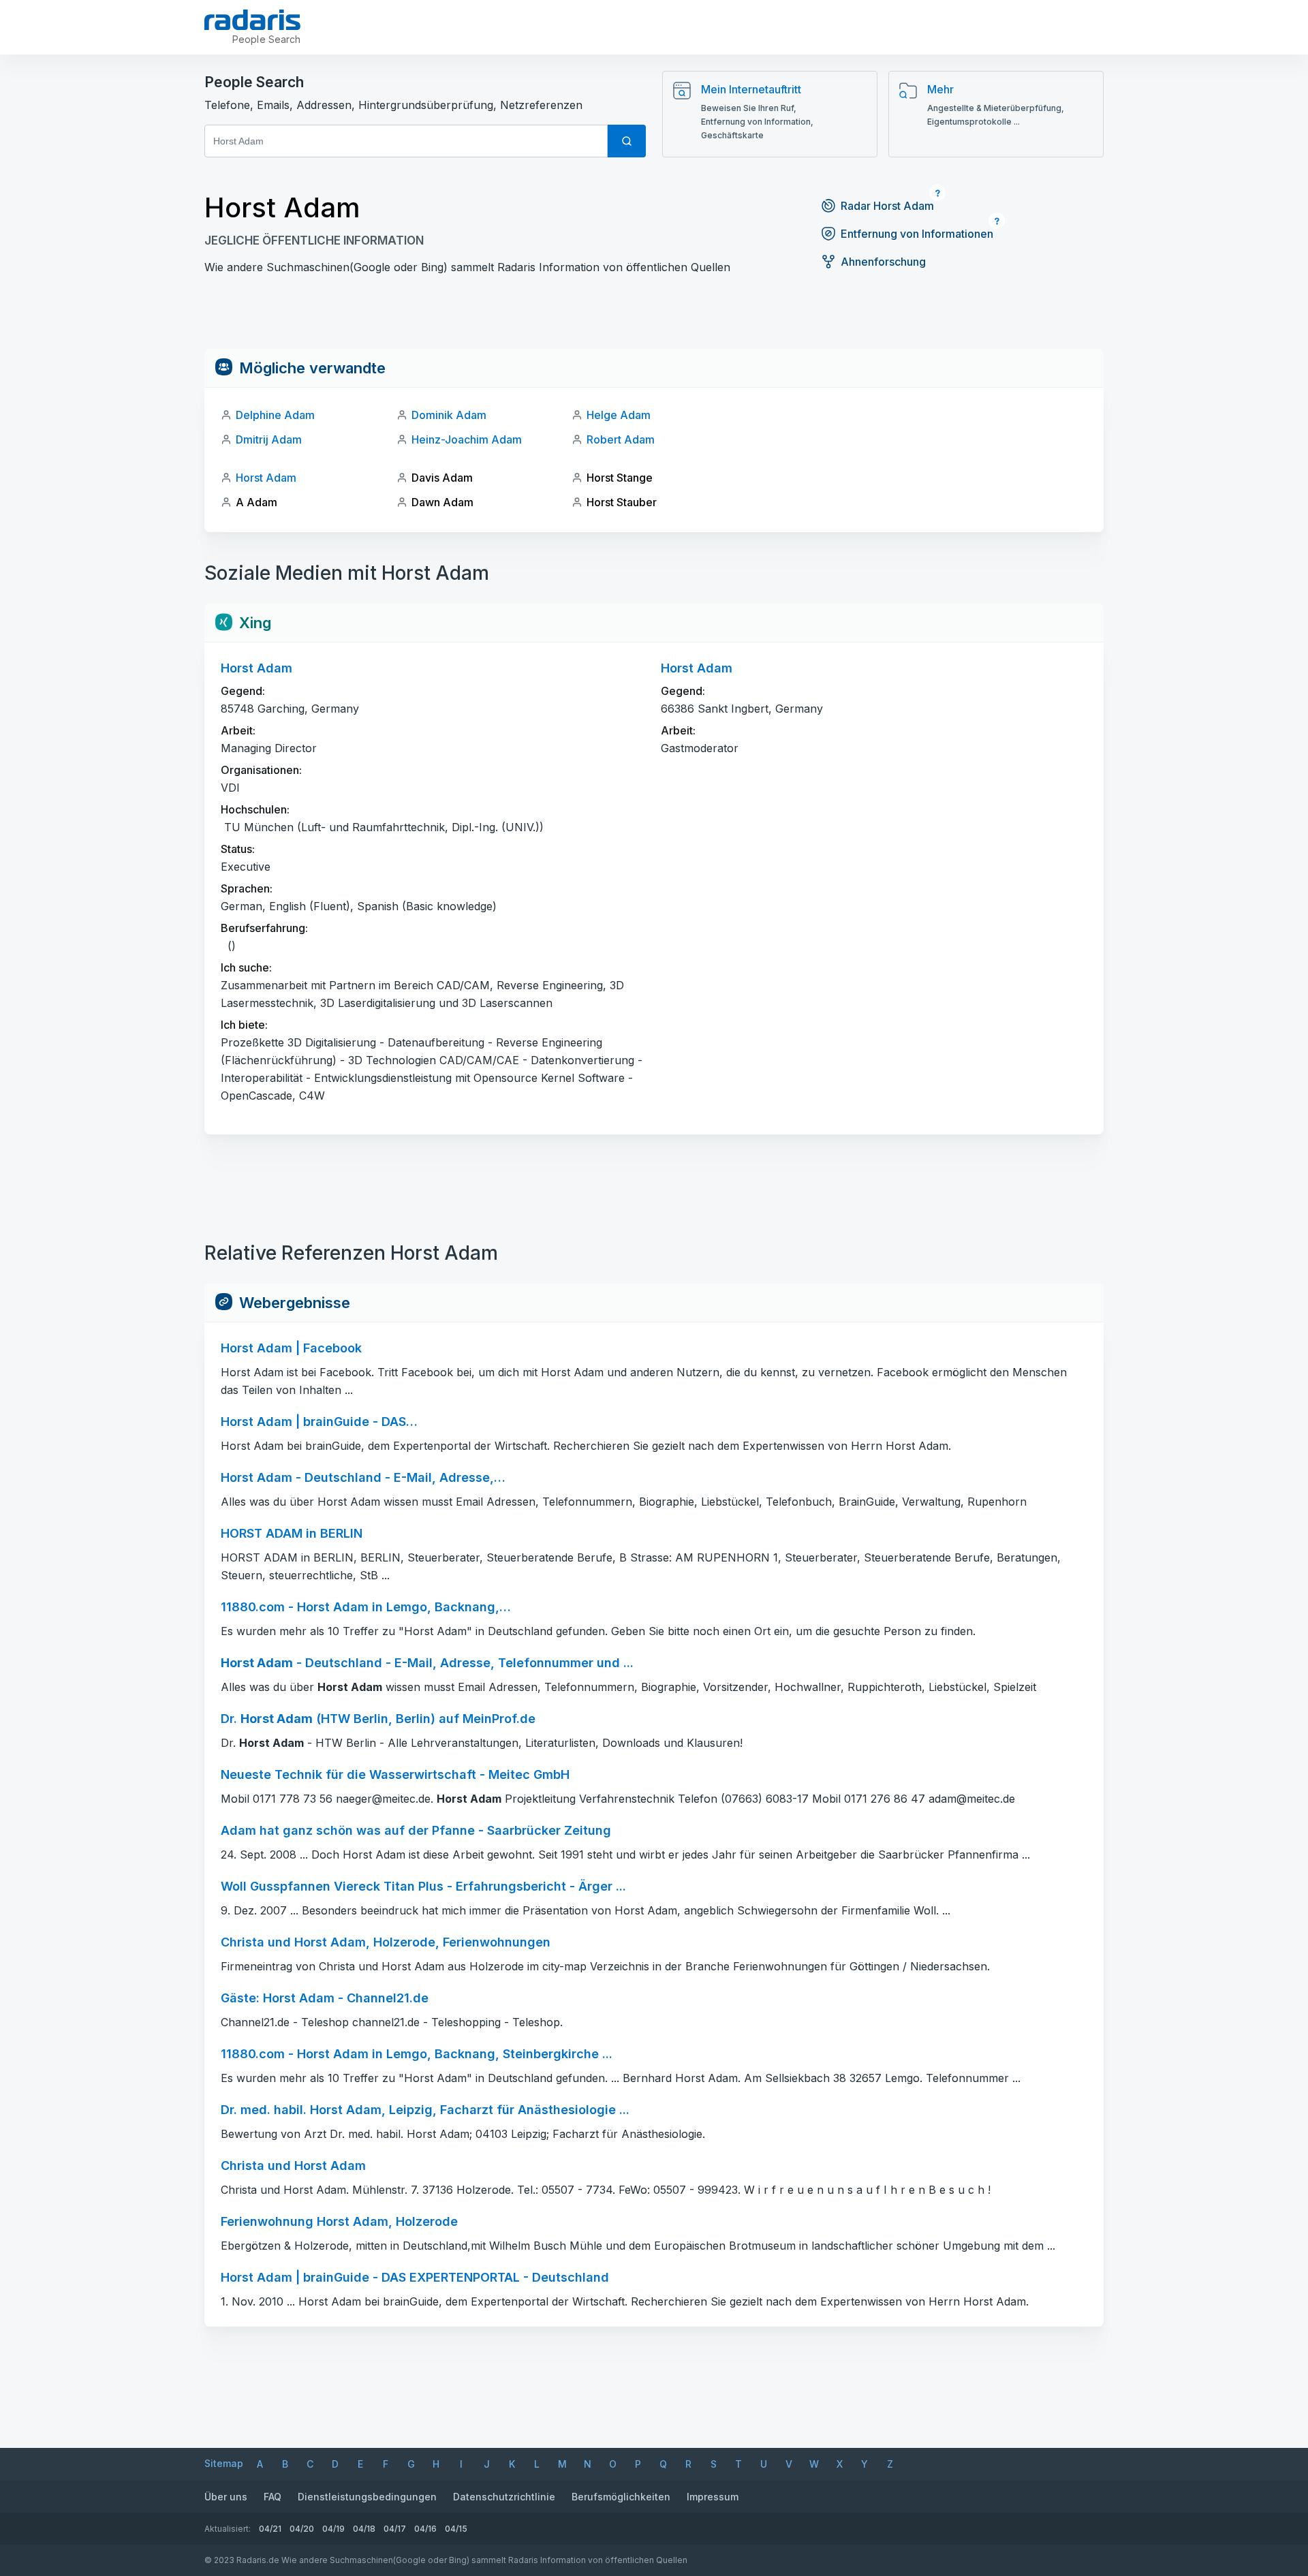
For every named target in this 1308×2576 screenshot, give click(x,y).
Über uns (226, 2497)
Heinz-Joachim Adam (467, 439)
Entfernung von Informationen (917, 234)
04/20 (302, 2529)
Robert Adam (621, 439)
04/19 (333, 2529)
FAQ (272, 2497)
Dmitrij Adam (269, 439)
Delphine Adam (275, 415)
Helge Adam (619, 415)
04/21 (270, 2529)
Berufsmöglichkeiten (621, 2497)
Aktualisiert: (228, 2529)
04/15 (456, 2529)
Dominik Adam (449, 415)
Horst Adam (266, 478)
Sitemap (224, 2463)
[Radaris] (252, 20)
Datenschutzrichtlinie (504, 2497)
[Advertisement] (654, 318)
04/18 (364, 2529)
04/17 (395, 2529)
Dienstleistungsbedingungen (367, 2497)
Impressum (713, 2497)
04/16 (425, 2529)
